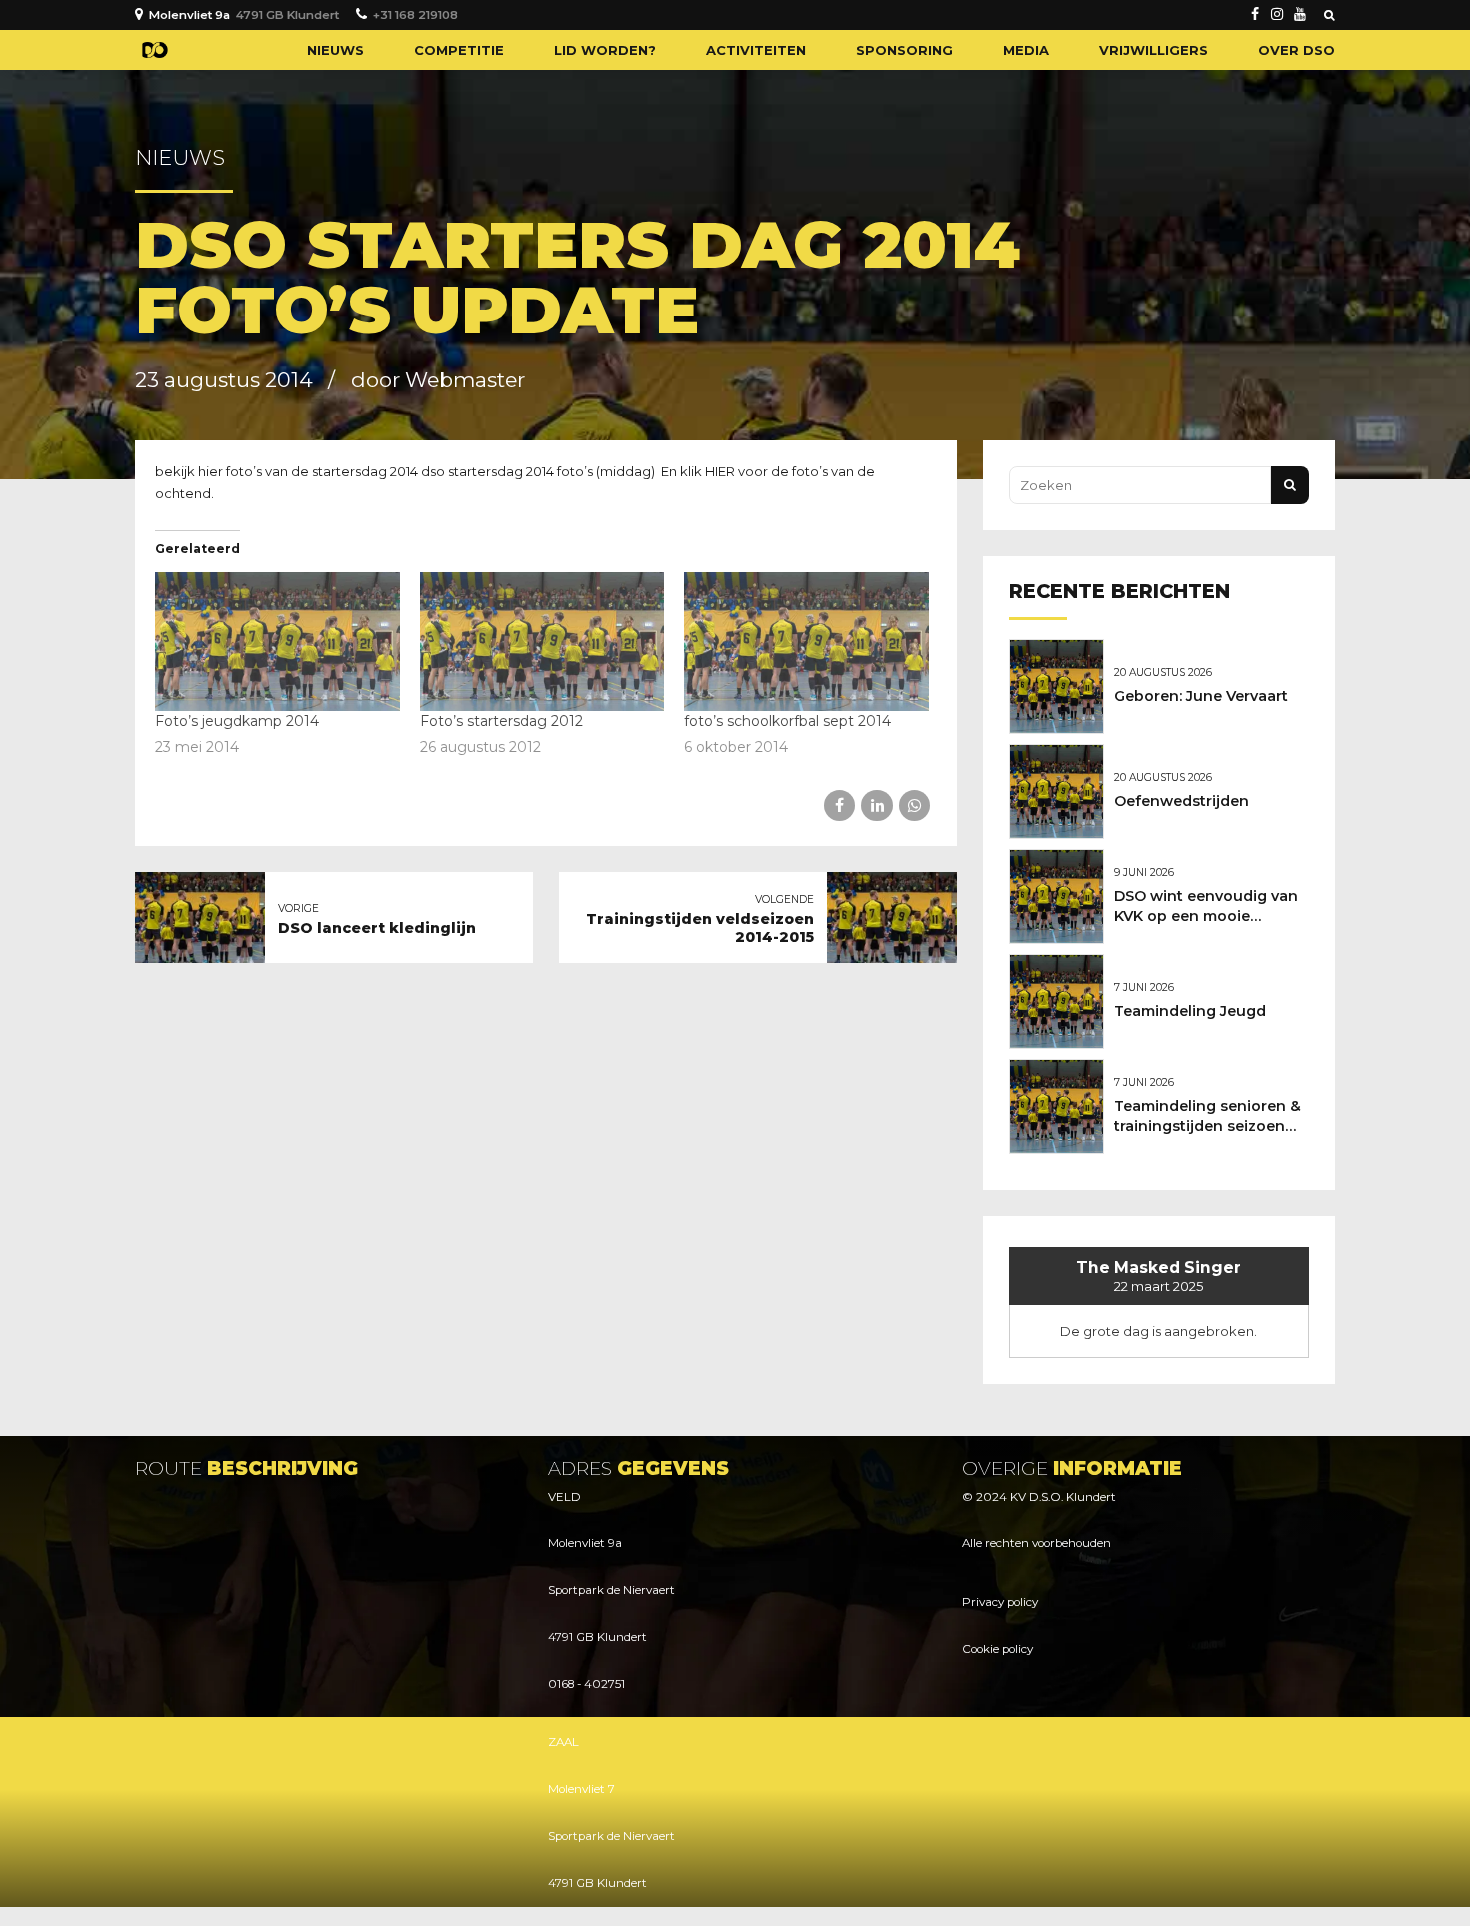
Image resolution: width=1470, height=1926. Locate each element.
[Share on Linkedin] (876, 805)
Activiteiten (756, 50)
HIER (720, 471)
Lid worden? (605, 50)
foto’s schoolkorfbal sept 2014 (787, 721)
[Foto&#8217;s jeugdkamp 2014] (277, 642)
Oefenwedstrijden (1181, 801)
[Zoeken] (1329, 15)
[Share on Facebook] (839, 805)
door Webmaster (438, 379)
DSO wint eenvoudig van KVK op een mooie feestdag (1206, 916)
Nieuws (335, 50)
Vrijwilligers (1153, 50)
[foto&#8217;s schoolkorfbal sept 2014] (806, 642)
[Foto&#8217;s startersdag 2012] (542, 642)
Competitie (459, 50)
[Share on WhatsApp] (914, 805)
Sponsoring (904, 50)
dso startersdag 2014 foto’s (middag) (541, 471)
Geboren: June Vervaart (1201, 696)
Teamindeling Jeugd (1190, 1011)
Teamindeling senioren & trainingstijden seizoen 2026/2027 (1207, 1126)
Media (1026, 50)
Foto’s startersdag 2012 (501, 721)
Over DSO (1296, 50)
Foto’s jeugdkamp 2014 (237, 721)
